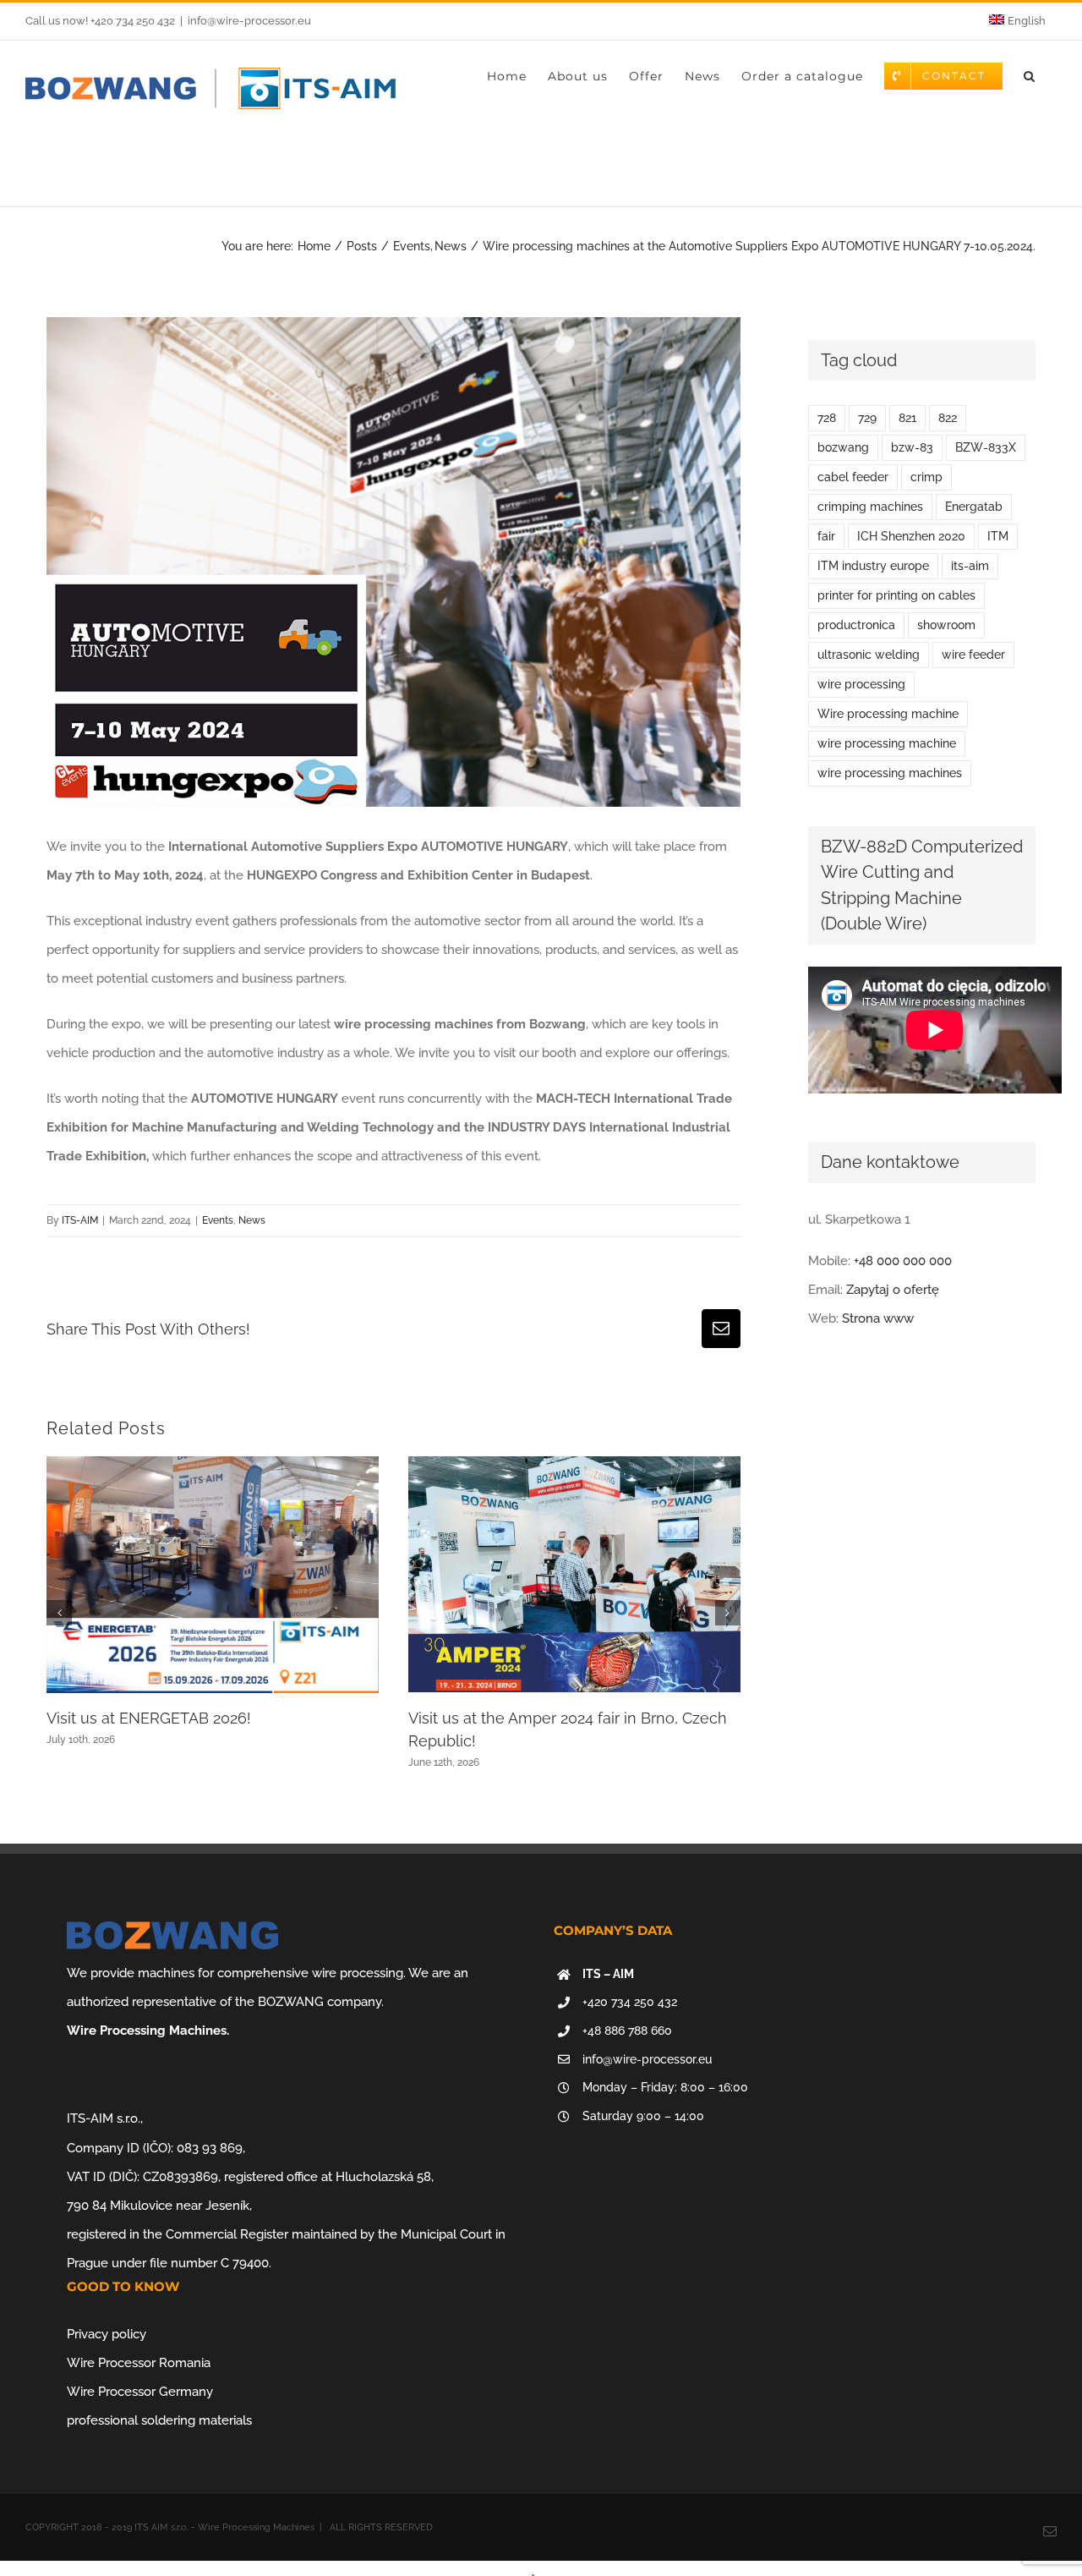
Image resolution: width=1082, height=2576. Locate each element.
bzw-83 (912, 447)
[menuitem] (1017, 21)
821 (907, 418)
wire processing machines (890, 773)
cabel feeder (853, 477)
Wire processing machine (888, 714)
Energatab (974, 507)
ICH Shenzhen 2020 (911, 536)
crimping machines (870, 507)
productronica (856, 625)
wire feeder (973, 655)
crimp (926, 477)
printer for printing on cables (896, 595)
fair (826, 536)
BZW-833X (986, 447)
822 (948, 418)
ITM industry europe (873, 566)
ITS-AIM (80, 1220)
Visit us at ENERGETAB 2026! (149, 1718)
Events (218, 1220)
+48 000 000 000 (903, 1261)
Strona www (878, 1318)
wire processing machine (887, 743)
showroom (946, 625)
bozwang (843, 447)
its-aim (970, 566)
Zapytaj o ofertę (893, 1290)
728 (827, 418)
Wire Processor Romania (139, 2363)
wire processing (861, 684)
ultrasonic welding (869, 655)
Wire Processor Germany (140, 2392)
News (252, 1220)
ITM (998, 536)
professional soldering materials (159, 2420)
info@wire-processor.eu (249, 21)
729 (867, 418)
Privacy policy (107, 2334)
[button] (1030, 76)
